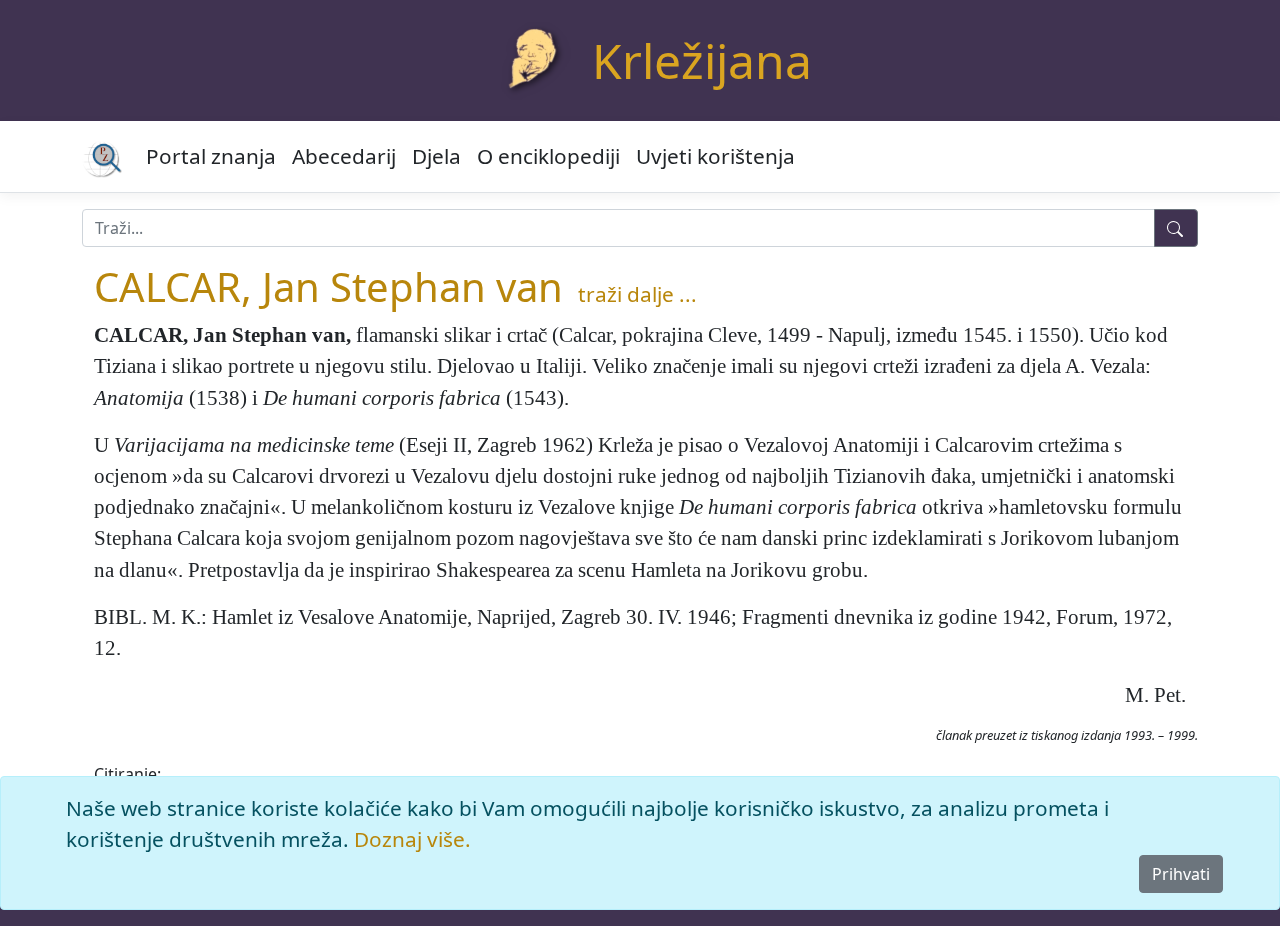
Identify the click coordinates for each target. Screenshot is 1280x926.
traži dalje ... (637, 294)
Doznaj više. (412, 839)
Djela (436, 156)
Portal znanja (211, 156)
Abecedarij (344, 156)
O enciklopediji (548, 156)
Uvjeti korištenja (715, 156)
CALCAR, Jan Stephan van (328, 286)
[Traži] (1176, 228)
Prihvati (1181, 874)
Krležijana (702, 60)
